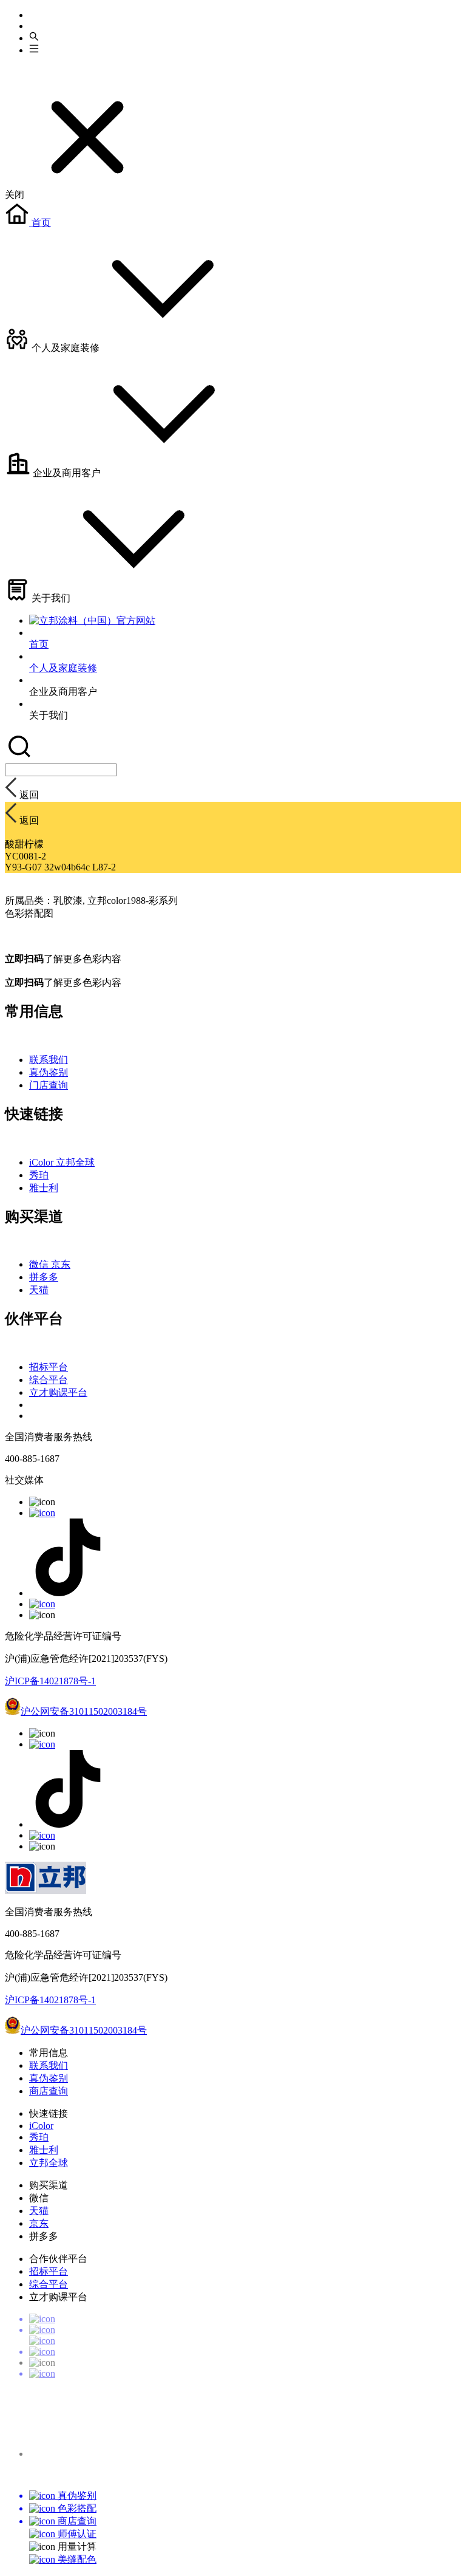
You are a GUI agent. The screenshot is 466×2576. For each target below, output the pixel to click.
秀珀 (39, 1175)
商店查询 (49, 2091)
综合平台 (49, 1380)
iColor (42, 1162)
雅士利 (44, 1188)
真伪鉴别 (49, 1072)
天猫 (39, 1290)
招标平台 (49, 1367)
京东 (61, 1264)
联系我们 (49, 1060)
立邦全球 (75, 1162)
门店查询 (49, 1085)
